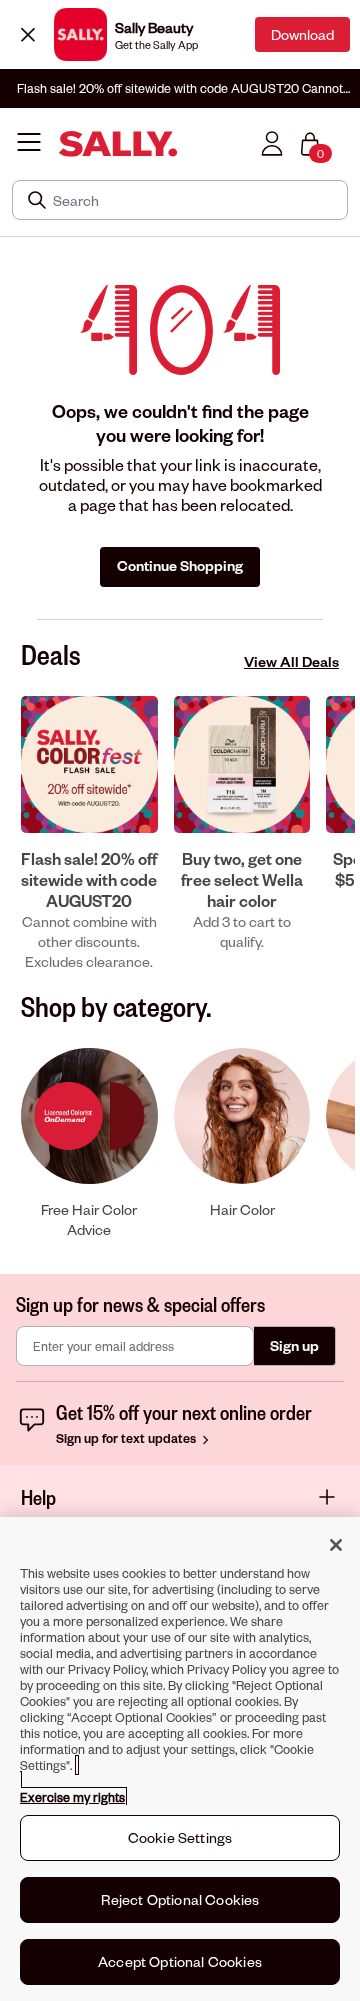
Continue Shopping (180, 565)
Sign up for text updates (127, 1438)
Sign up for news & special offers (140, 1303)
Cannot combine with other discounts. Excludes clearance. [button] (180, 88)
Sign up (294, 1345)
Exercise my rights (72, 1797)
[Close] (28, 34)
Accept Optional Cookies (180, 1961)
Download (302, 34)
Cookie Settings (180, 1837)
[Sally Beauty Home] (118, 144)
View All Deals (291, 661)
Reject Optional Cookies (180, 1899)
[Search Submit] (39, 200)
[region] (180, 1759)
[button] (89, 834)
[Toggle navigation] (29, 143)
